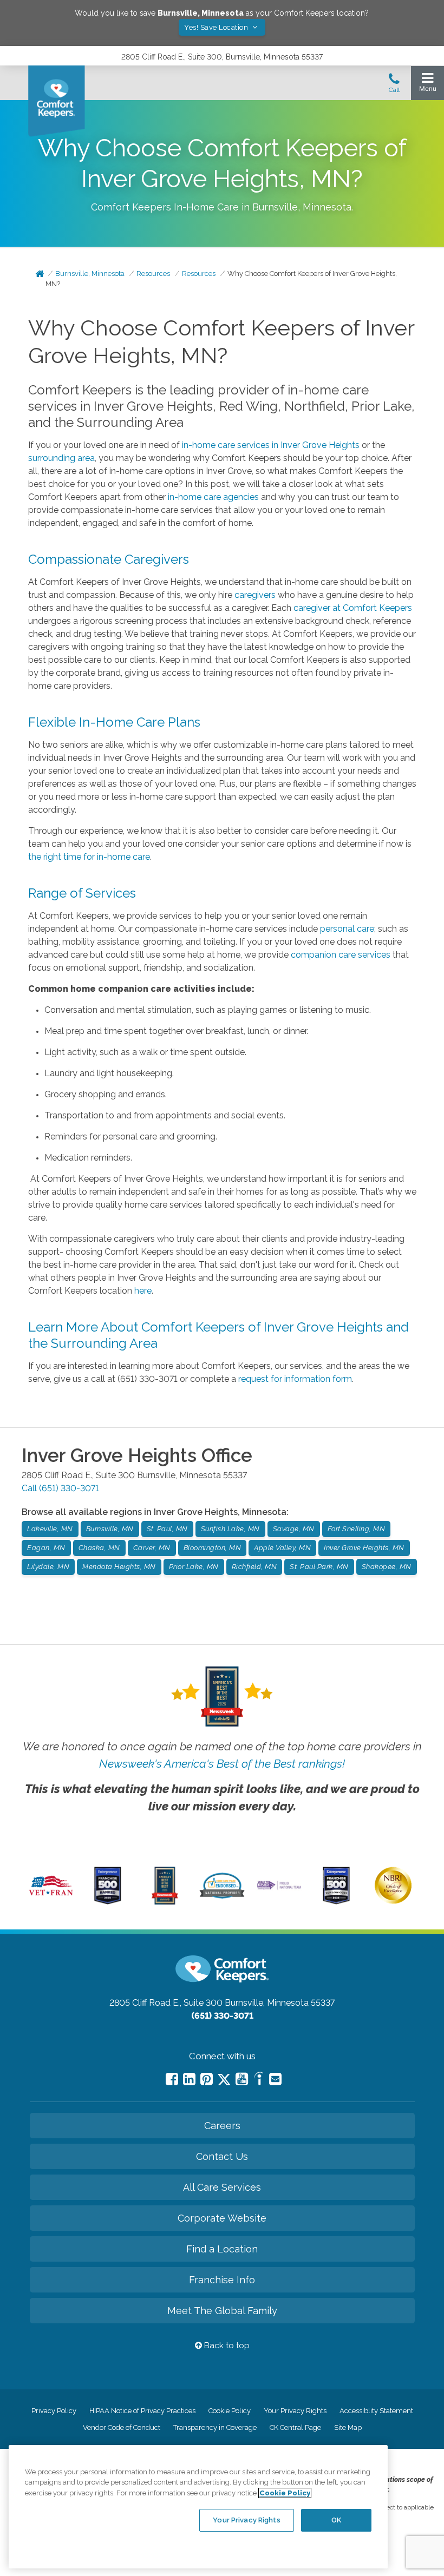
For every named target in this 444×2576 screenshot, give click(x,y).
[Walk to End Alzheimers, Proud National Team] (279, 1888)
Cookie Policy (230, 2411)
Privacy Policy (54, 2411)
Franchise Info (222, 2280)
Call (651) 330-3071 (60, 1488)
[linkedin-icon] (189, 2079)
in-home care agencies (213, 497)
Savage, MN (294, 1529)
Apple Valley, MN (282, 1548)
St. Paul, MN (167, 1529)
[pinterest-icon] (207, 2079)
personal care (347, 929)
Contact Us (222, 2156)
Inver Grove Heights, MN (364, 1548)
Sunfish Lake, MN (230, 1529)
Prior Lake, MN (194, 1567)
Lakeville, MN (50, 1529)
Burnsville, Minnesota (90, 274)
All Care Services (222, 2187)
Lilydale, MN (48, 1567)
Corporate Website (222, 2218)
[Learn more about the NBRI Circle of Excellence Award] (393, 1901)
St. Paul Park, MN (319, 1567)
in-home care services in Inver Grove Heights (271, 445)
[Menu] (427, 85)
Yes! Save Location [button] (217, 27)
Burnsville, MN (110, 1529)
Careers (222, 2126)
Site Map (348, 2427)
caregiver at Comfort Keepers (353, 608)
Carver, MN (152, 1548)
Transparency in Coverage (215, 2427)
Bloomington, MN (213, 1548)
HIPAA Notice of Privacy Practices (142, 2411)
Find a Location (222, 2249)
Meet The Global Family (222, 2311)
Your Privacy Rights (295, 2411)
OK (336, 2520)
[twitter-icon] (224, 2080)
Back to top (226, 2346)
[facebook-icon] (172, 2079)
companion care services (341, 955)
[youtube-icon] (242, 2079)
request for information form (295, 1379)
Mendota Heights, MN (119, 1567)
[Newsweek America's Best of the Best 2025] (165, 1902)
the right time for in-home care (89, 857)
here (143, 1291)
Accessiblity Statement (376, 2411)
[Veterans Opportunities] (51, 1898)
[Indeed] (259, 2080)
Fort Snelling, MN (357, 1529)
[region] (198, 2507)
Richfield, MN (254, 1567)
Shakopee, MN (387, 1567)
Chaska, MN (99, 1548)
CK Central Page (295, 2427)
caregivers (255, 595)
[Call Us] (394, 86)
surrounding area (61, 458)
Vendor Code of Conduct (122, 2427)
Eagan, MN (46, 1548)
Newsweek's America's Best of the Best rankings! (222, 1764)
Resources (153, 274)
